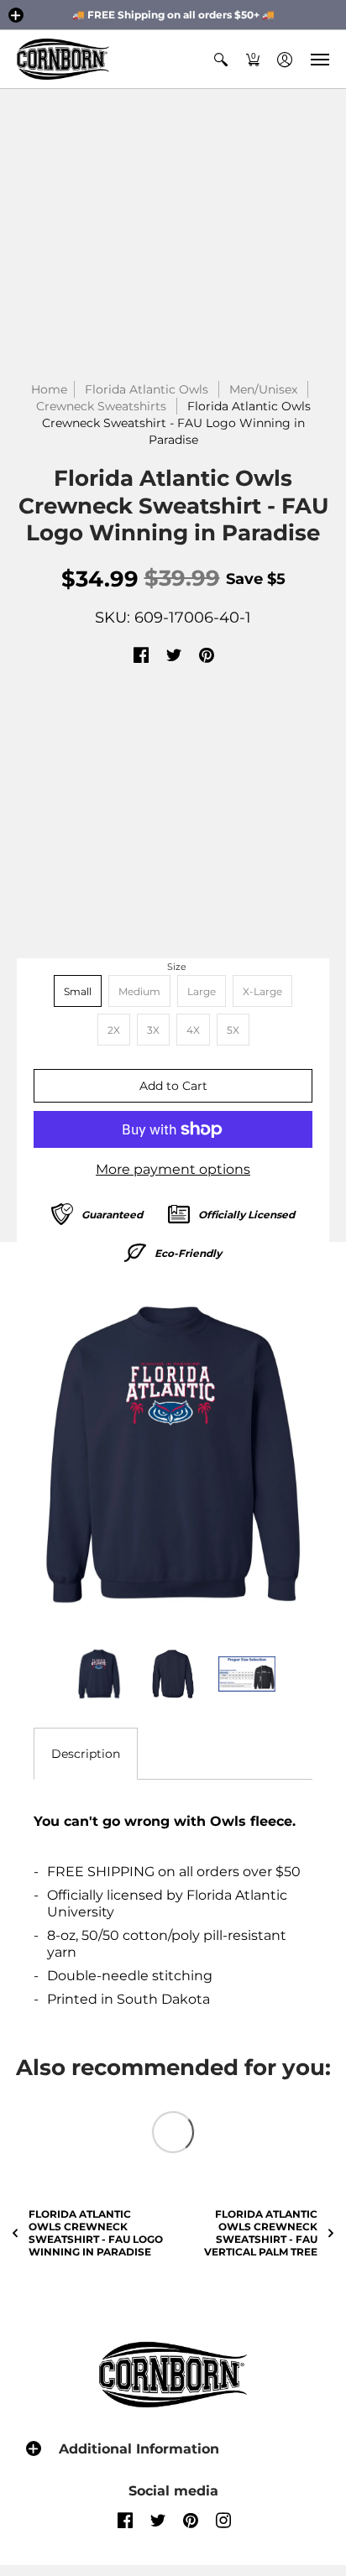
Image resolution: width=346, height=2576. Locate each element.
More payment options (173, 1169)
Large (202, 991)
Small (78, 991)
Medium (139, 991)
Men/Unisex (263, 389)
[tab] (86, 1754)
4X (193, 1030)
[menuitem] (221, 59)
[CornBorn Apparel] (63, 59)
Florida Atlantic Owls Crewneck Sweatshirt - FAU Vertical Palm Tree (261, 2233)
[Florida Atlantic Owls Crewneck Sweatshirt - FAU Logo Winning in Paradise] (173, 1455)
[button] (16, 15)
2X (114, 1030)
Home (49, 389)
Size (177, 967)
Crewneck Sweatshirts (101, 406)
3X (153, 1030)
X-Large (262, 991)
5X (233, 1030)
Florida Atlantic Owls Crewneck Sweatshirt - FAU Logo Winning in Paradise (96, 2233)
